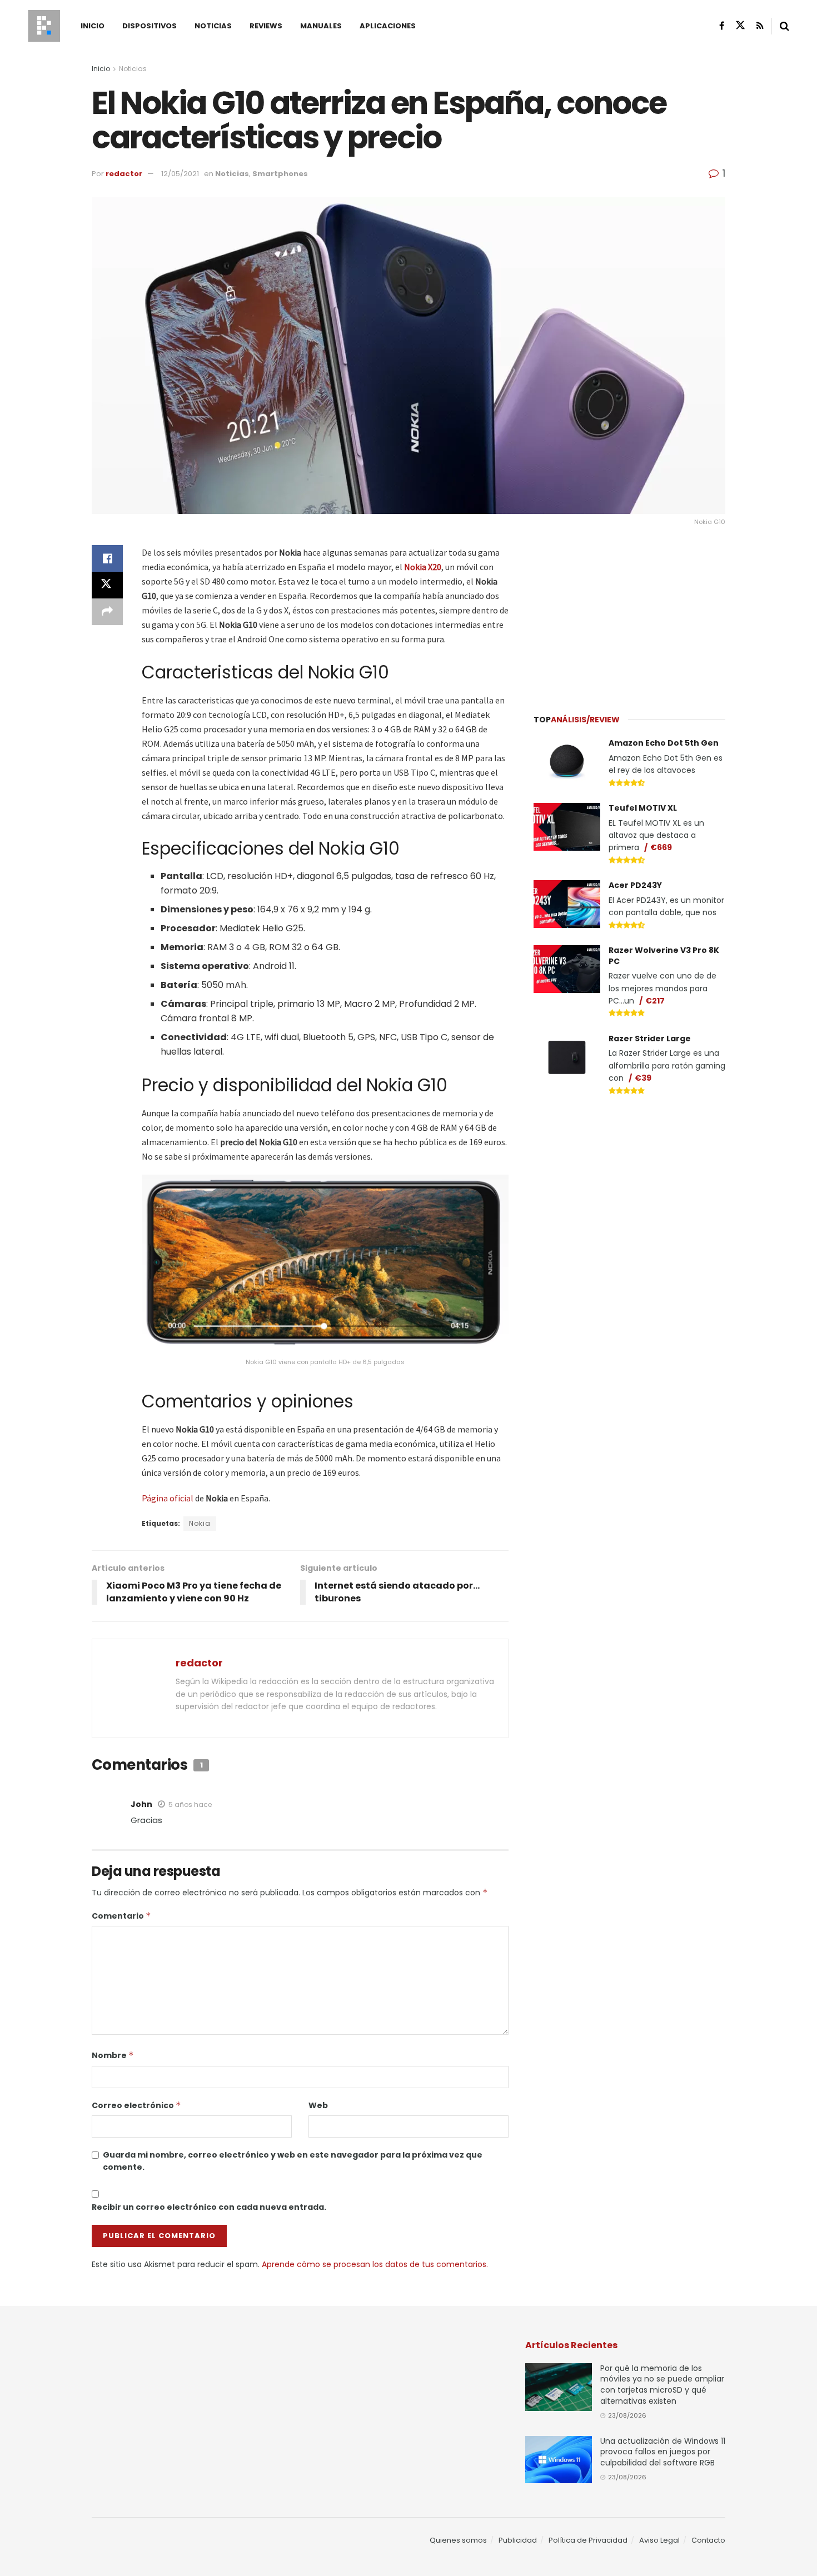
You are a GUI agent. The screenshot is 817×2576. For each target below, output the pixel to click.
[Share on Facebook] (107, 558)
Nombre (113, 2055)
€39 (643, 1078)
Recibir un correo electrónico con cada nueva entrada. (209, 2207)
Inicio (93, 26)
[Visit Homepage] (44, 26)
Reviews (266, 26)
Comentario (121, 1916)
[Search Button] (784, 26)
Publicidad (518, 2540)
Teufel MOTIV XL (643, 808)
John (141, 1804)
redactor (124, 174)
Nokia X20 (423, 567)
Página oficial (168, 1498)
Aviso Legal (659, 2540)
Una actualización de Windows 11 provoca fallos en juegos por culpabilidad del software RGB (663, 2452)
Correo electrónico (136, 2105)
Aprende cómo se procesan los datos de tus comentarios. (375, 2264)
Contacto (708, 2540)
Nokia (200, 1523)
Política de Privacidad (588, 2540)
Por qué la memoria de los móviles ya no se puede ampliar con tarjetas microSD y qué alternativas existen (662, 2385)
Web (318, 2105)
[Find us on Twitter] (740, 26)
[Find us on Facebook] (722, 26)
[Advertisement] (630, 615)
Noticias (213, 26)
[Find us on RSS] (760, 26)
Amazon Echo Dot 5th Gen (664, 743)
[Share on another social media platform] (107, 612)
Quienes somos (458, 2540)
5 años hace (190, 1804)
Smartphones (280, 174)
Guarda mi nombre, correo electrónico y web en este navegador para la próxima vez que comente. (293, 2161)
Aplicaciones (388, 26)
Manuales (321, 26)
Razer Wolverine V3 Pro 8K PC (664, 956)
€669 (661, 847)
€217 (655, 1001)
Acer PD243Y (635, 885)
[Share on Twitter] (107, 585)
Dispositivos (150, 26)
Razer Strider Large (650, 1039)
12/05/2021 (180, 174)
